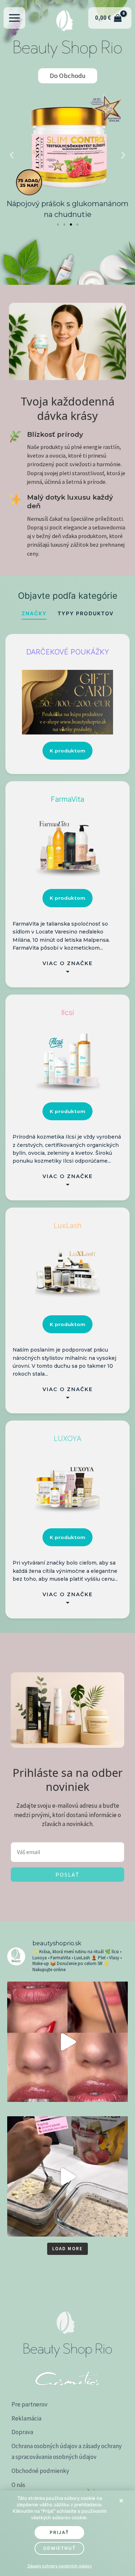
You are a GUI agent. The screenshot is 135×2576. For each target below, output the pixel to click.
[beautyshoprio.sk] (64, 18)
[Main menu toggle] (14, 18)
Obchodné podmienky (40, 2471)
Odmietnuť (60, 2548)
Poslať (67, 1875)
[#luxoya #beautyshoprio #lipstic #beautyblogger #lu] (67, 2042)
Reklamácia (26, 2418)
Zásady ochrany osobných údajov (60, 2566)
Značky (34, 613)
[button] (12, 155)
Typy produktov (86, 613)
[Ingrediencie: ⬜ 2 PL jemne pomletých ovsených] (67, 2176)
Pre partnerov (30, 2404)
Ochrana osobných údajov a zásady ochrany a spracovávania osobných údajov (67, 2452)
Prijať (59, 2532)
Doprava (22, 2432)
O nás (18, 2485)
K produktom (67, 751)
